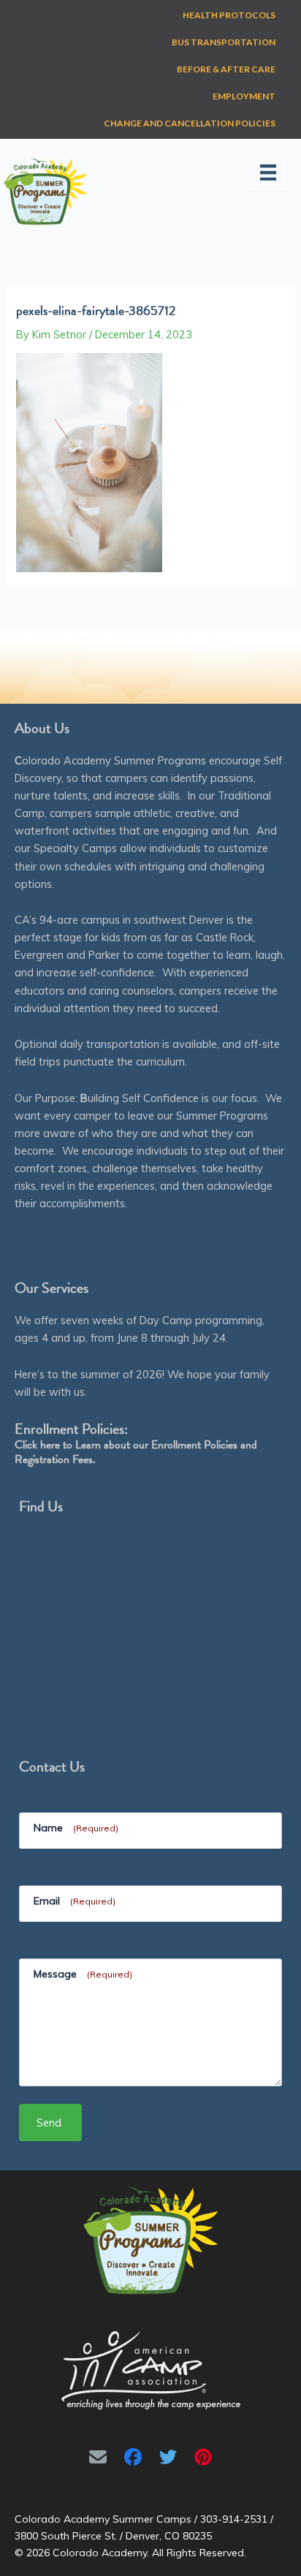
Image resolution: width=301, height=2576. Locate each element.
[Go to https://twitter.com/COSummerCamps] (168, 2457)
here (50, 1445)
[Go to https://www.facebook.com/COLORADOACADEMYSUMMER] (133, 2457)
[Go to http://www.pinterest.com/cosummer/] (203, 2457)
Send (49, 2123)
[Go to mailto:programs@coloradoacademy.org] (98, 2457)
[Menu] (268, 172)
